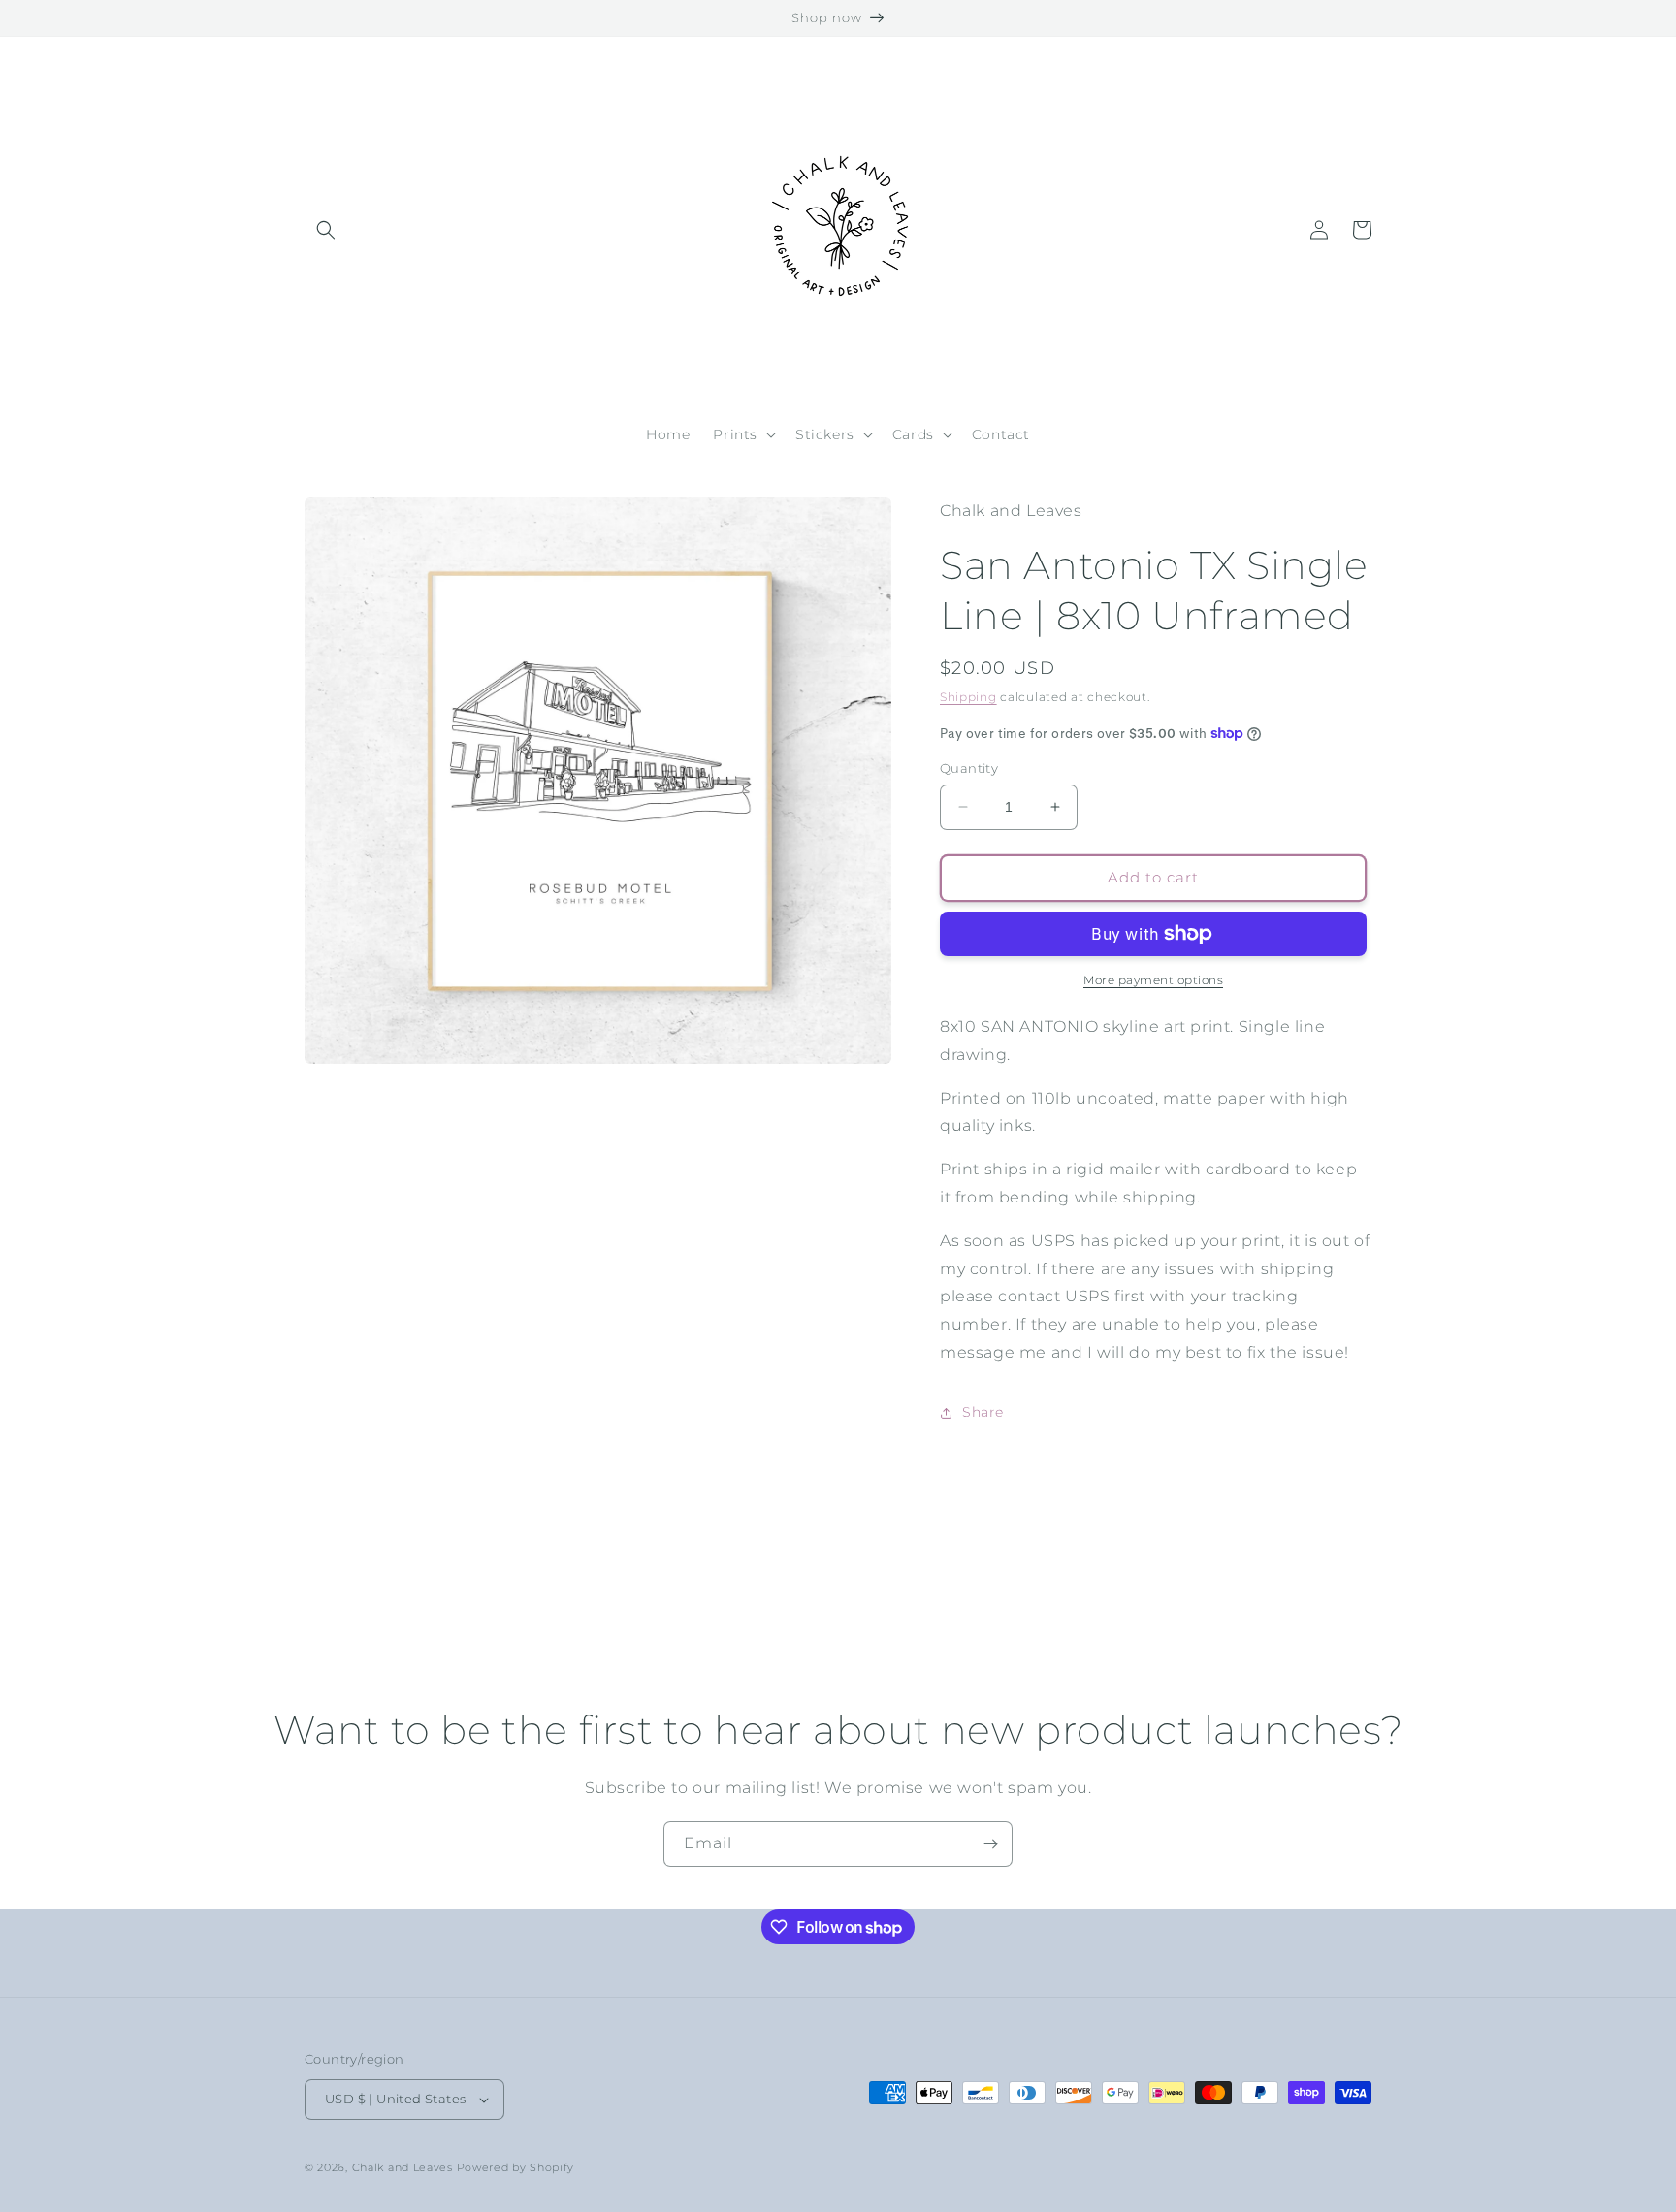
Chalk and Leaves (403, 2167)
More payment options (1153, 980)
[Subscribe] (990, 1844)
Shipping (968, 697)
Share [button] (983, 1412)
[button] (326, 230)
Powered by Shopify (516, 2167)
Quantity (969, 768)
